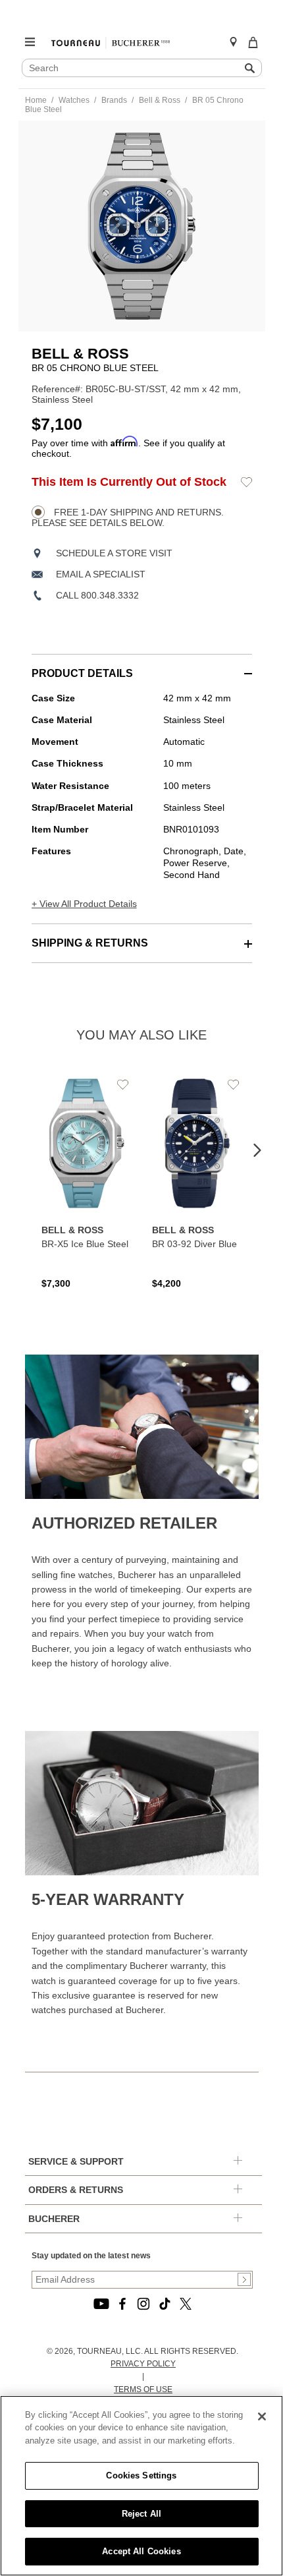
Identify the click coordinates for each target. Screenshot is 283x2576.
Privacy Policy (143, 2364)
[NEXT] (257, 1151)
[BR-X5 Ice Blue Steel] (87, 1182)
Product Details (82, 673)
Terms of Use (143, 2389)
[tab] (142, 667)
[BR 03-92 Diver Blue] (197, 1182)
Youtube (101, 2304)
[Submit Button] (244, 2279)
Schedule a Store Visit (114, 553)
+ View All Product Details (84, 904)
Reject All (141, 2514)
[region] (141, 2486)
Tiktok (165, 2304)
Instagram (143, 2304)
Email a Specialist (101, 574)
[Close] (262, 2416)
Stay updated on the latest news (91, 2256)
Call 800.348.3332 (97, 595)
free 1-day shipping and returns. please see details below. (128, 517)
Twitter (186, 2304)
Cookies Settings (141, 2475)
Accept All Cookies (141, 2551)
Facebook (122, 2304)
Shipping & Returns (90, 943)
